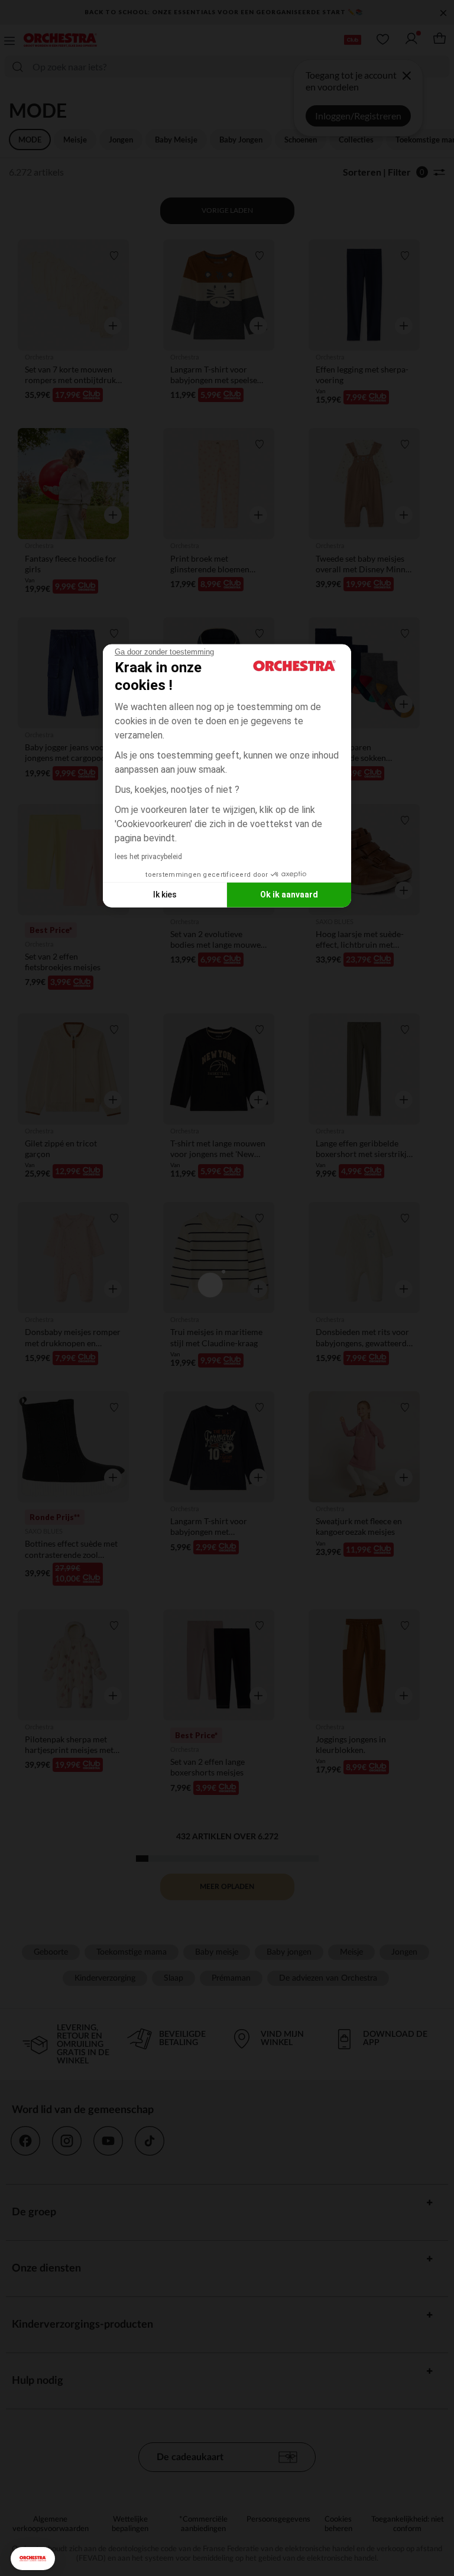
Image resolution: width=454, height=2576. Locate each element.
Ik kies (165, 895)
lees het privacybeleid (148, 856)
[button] (33, 2559)
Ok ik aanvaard (289, 895)
